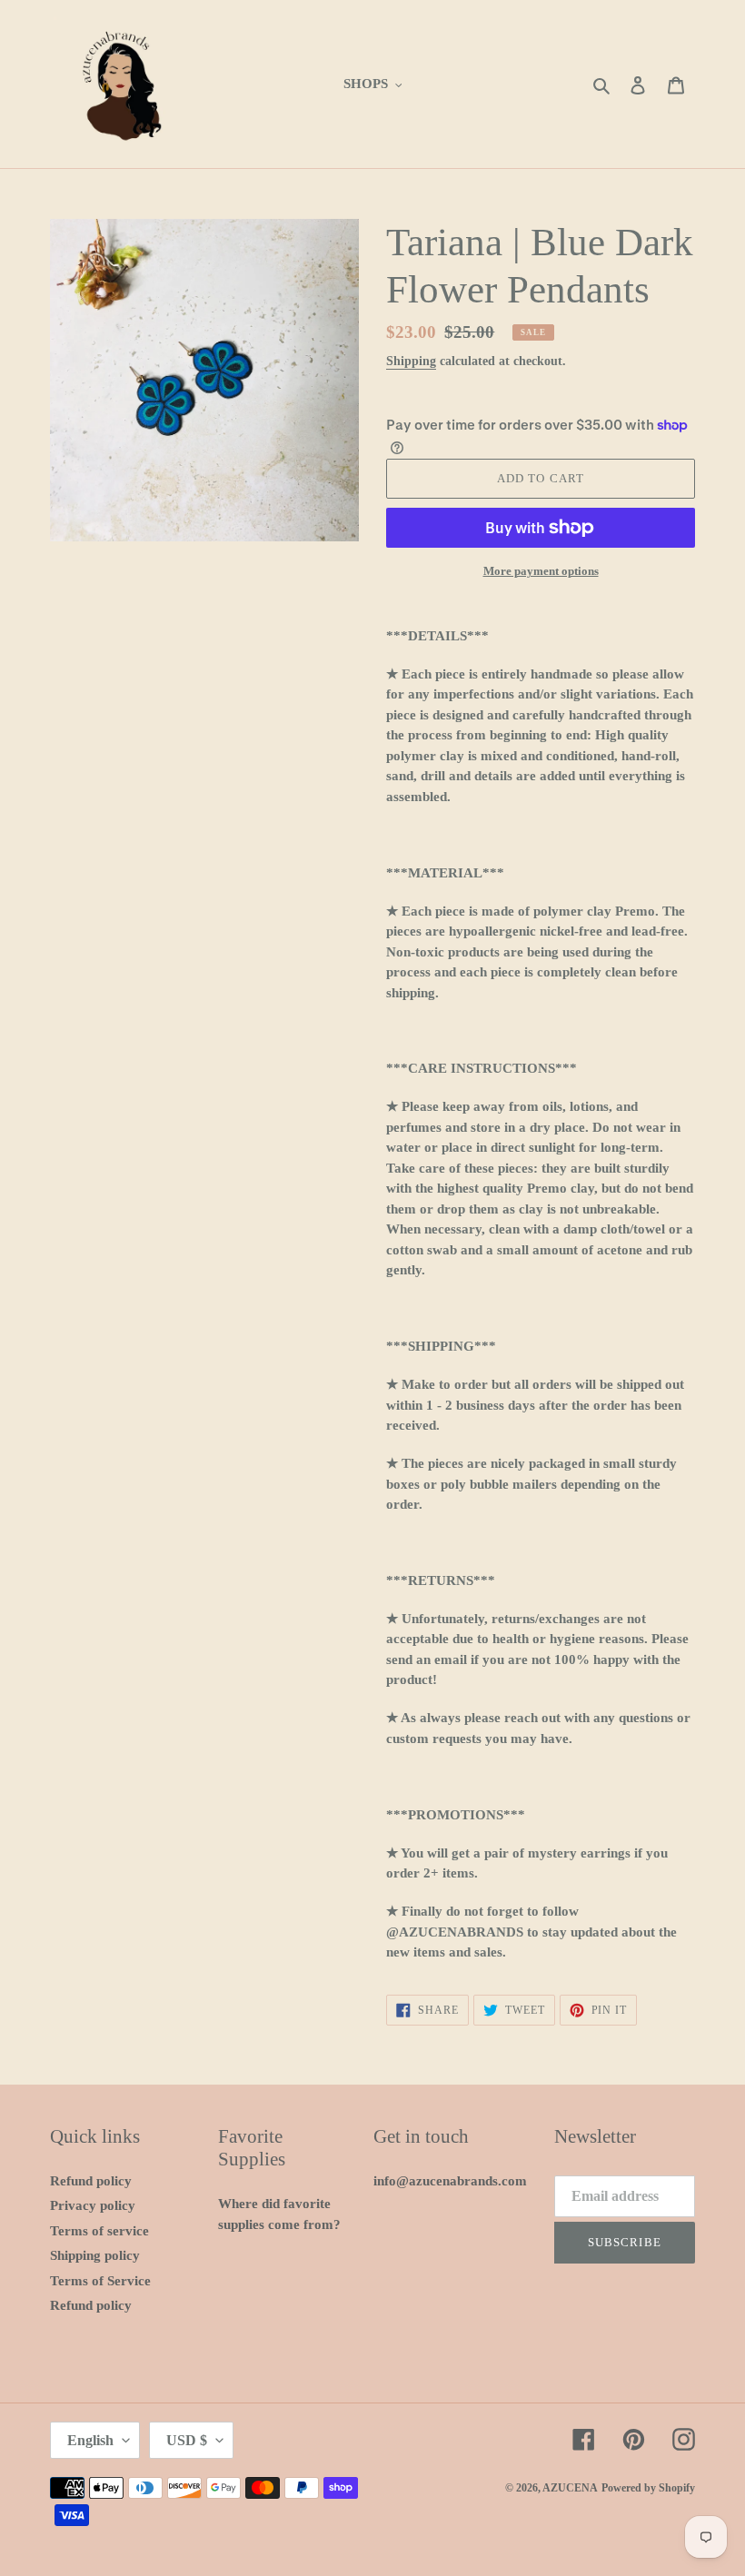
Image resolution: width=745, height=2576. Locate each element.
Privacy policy (93, 2205)
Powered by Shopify (648, 2488)
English (90, 2440)
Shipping (411, 361)
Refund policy (91, 2181)
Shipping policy (95, 2255)
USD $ (187, 2440)
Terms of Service (100, 2281)
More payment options (541, 571)
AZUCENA (570, 2488)
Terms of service (99, 2231)
